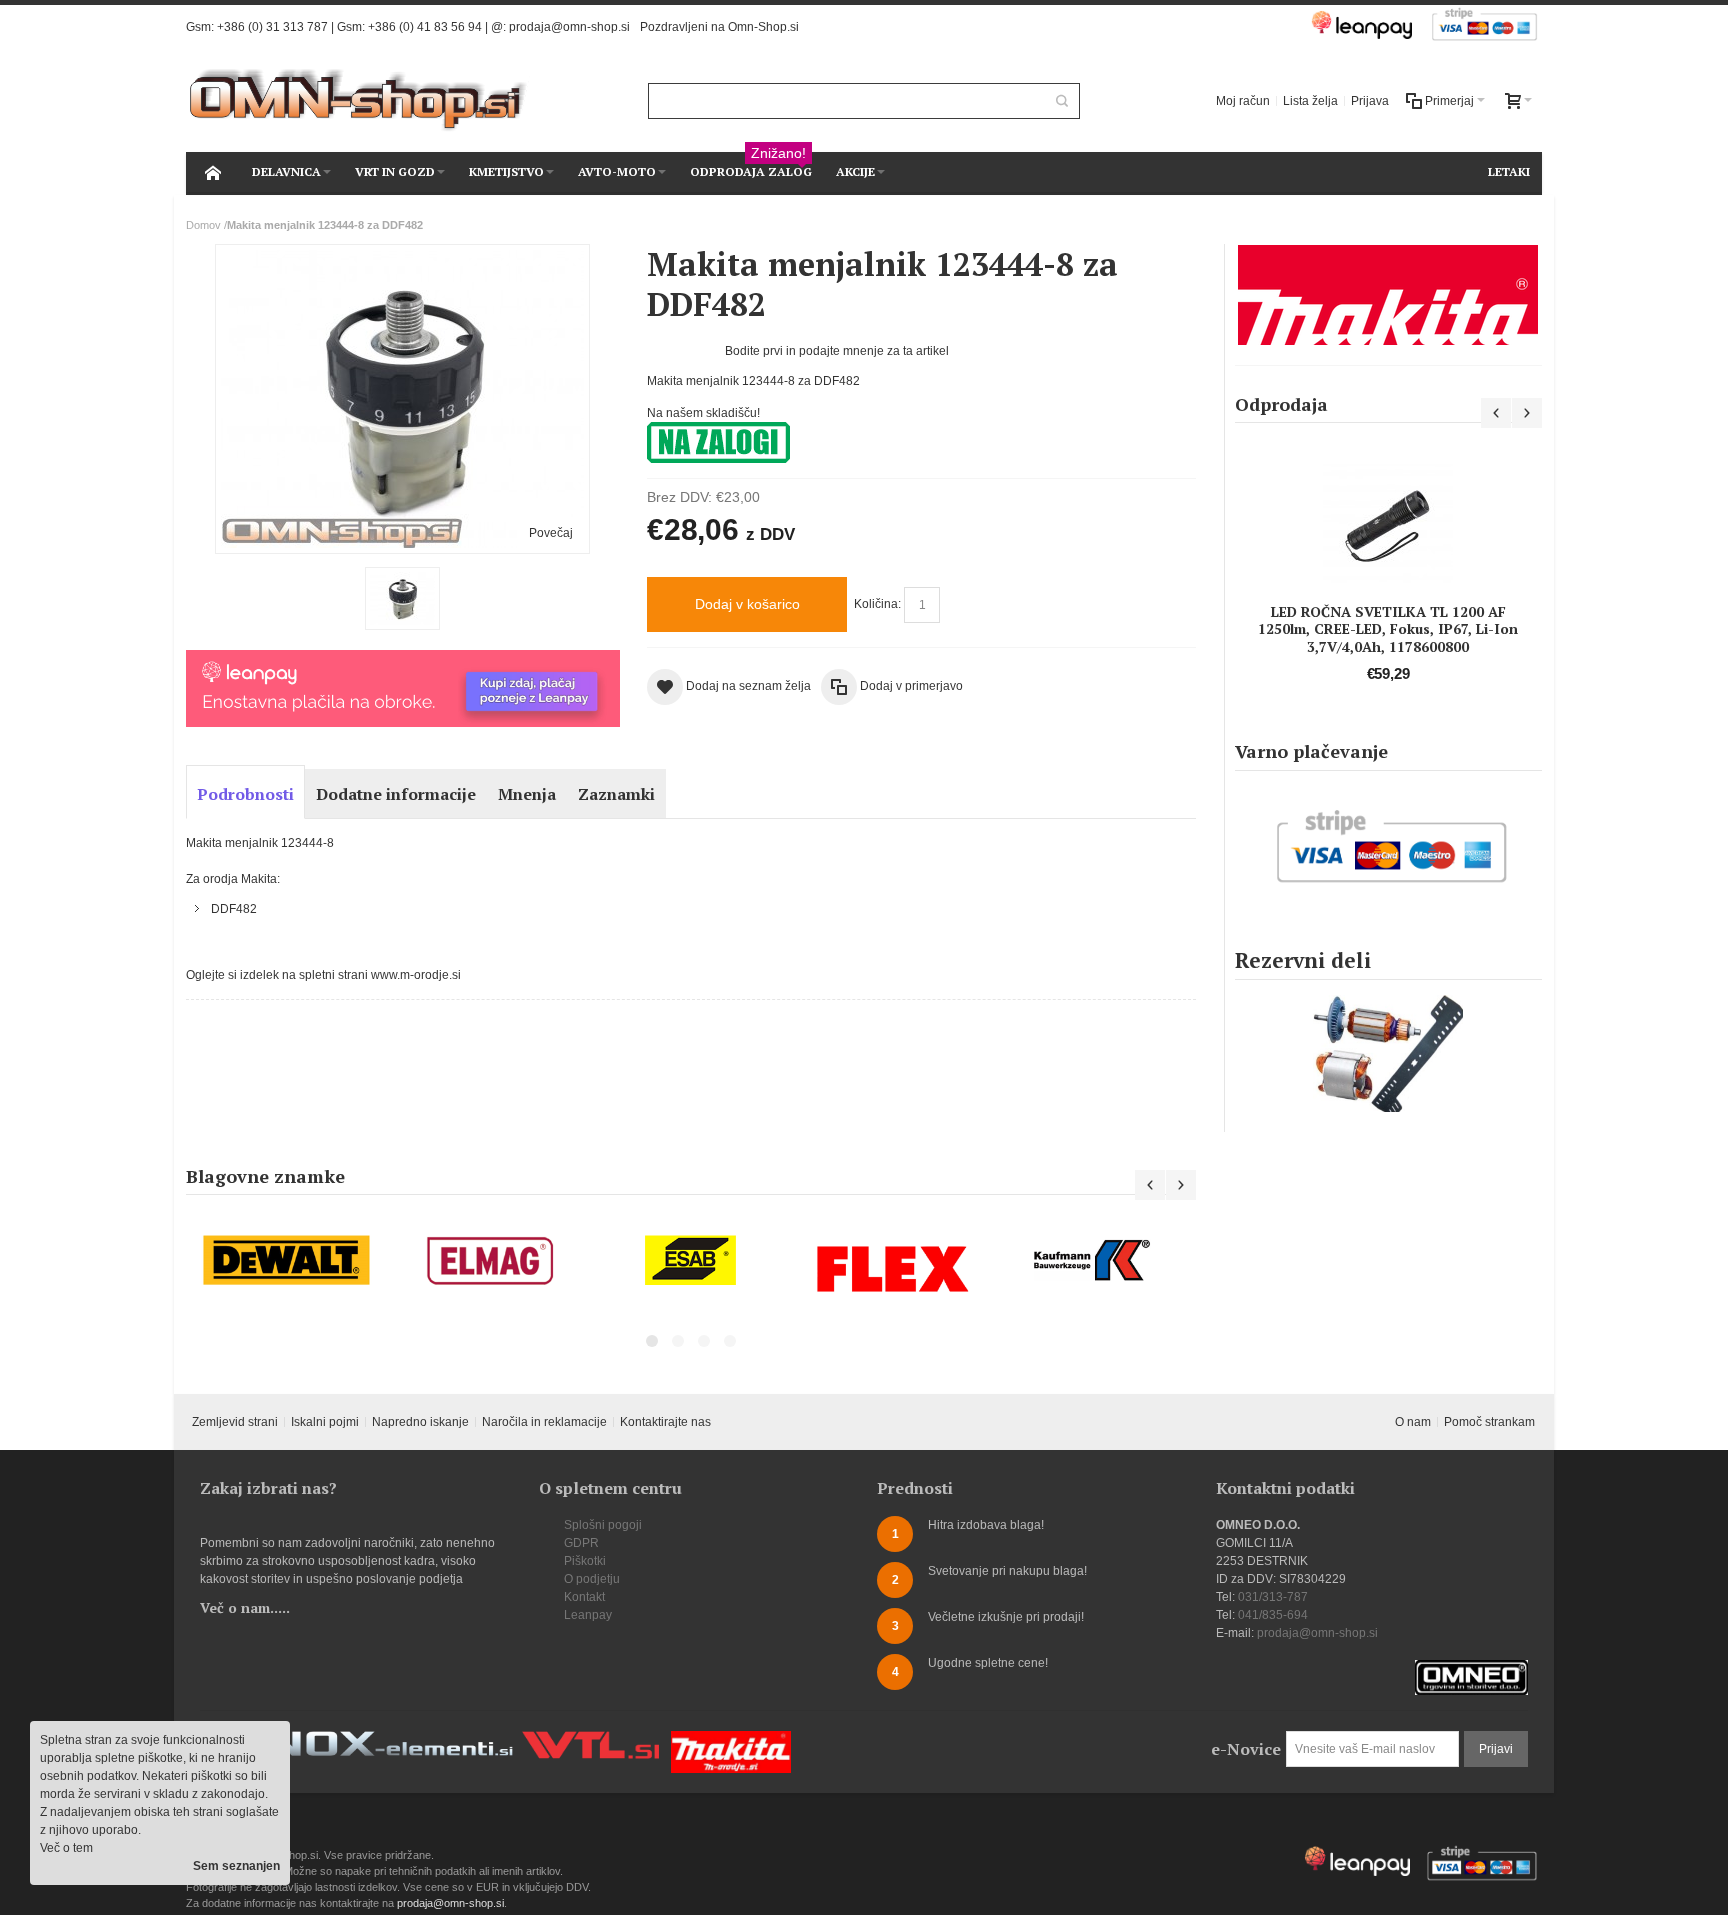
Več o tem (66, 1848)
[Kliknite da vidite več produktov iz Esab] (691, 1260)
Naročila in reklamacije (544, 1422)
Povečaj (551, 533)
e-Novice (1246, 1749)
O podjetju (592, 1579)
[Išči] (1062, 101)
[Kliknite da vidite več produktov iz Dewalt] (287, 1260)
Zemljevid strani (235, 1422)
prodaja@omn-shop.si (569, 27)
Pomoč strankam (1489, 1422)
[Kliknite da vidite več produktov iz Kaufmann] (1095, 1260)
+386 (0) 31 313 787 (272, 27)
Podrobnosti (245, 794)
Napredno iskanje (420, 1422)
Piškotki (585, 1561)
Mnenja (527, 794)
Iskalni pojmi (325, 1422)
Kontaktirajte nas (665, 1422)
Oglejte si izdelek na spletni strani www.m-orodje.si (323, 975)
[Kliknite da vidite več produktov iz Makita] (1388, 295)
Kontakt (584, 1597)
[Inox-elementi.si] (384, 1740)
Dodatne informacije (396, 794)
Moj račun (1243, 101)
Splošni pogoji (603, 1525)
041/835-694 (1273, 1615)
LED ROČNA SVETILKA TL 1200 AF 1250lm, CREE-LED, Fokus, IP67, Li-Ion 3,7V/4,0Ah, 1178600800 (1388, 628)
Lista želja (1310, 101)
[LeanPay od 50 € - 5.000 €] (402, 659)
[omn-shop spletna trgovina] (358, 100)
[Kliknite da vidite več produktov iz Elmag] (489, 1260)
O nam (1413, 1422)
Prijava (1370, 101)
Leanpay (588, 1615)
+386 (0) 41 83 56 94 (425, 27)
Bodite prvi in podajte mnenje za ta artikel (837, 351)
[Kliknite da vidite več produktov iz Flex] (893, 1268)
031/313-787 (1273, 1597)
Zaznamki (616, 794)
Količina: (877, 604)
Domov (203, 225)
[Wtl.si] (590, 1740)
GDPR (581, 1543)
